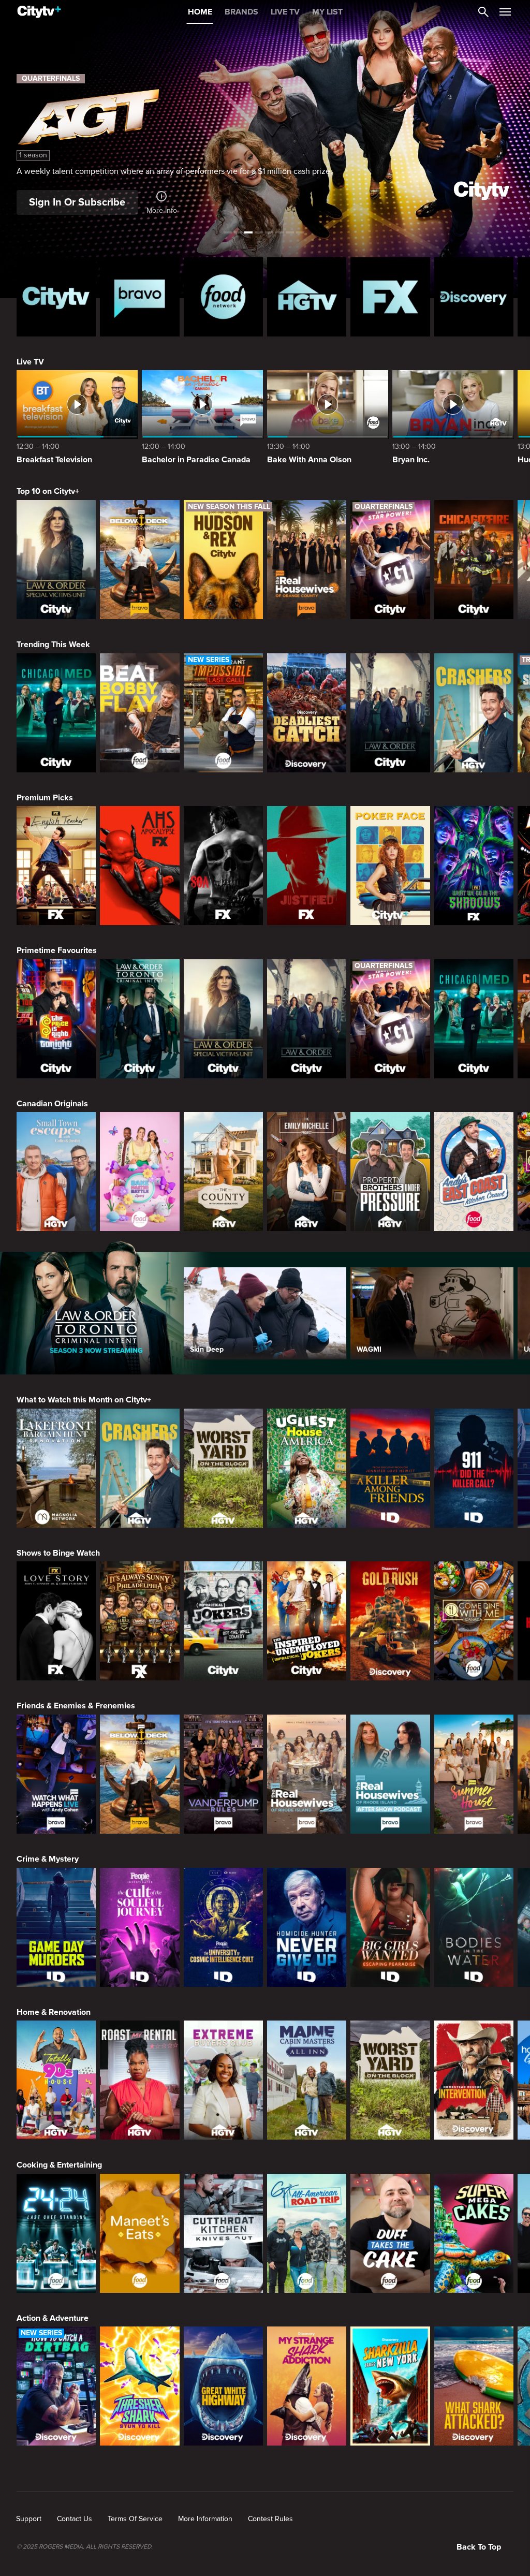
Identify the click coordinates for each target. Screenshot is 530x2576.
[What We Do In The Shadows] (474, 866)
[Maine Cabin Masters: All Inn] (307, 2080)
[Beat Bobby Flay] (139, 713)
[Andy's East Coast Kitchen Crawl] (474, 1172)
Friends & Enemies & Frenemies (76, 1706)
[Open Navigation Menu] (505, 12)
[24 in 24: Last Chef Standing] (56, 2233)
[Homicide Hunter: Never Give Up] (307, 1927)
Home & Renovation (54, 2012)
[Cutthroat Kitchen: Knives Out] (223, 2233)
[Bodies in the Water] (474, 1927)
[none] (29, 2519)
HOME (200, 12)
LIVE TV (285, 12)
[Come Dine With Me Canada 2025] (474, 1621)
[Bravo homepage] (139, 297)
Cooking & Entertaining (59, 2165)
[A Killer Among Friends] (390, 1468)
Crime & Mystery (48, 1859)
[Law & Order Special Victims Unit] (56, 560)
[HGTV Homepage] (307, 297)
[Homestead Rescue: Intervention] (474, 2080)
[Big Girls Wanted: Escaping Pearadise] (390, 1927)
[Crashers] (474, 713)
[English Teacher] (56, 866)
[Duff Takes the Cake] (390, 2233)
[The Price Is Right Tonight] (56, 1019)
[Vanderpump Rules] (223, 1774)
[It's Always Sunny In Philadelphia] (139, 1621)
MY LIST (327, 12)
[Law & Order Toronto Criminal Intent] (139, 1019)
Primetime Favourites (57, 950)
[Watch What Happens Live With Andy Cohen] (56, 1774)
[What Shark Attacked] (474, 2386)
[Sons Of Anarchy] (223, 866)
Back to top (479, 2547)
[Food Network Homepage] (223, 297)
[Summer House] (474, 1774)
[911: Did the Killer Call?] (474, 1468)
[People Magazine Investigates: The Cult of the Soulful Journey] (139, 1927)
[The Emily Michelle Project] (307, 1172)
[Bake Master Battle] (139, 1172)
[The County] (223, 1172)
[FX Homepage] (390, 297)
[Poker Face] (390, 866)
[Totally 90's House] (56, 2080)
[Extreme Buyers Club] (223, 2080)
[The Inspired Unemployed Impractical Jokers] (307, 1621)
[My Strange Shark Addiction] (307, 2386)
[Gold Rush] (390, 1621)
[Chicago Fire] (474, 560)
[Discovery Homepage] (474, 297)
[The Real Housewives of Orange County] (307, 560)
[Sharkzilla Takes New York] (390, 2386)
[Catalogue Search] (483, 12)
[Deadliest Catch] (307, 713)
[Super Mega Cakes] (474, 2233)
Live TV (30, 362)
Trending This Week (53, 645)
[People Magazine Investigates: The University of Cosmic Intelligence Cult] (223, 1927)
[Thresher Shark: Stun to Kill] (139, 2386)
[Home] (39, 12)
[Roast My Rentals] (139, 2080)
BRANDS (241, 12)
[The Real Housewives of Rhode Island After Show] (390, 1774)
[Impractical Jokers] (223, 1621)
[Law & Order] (390, 713)
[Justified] (307, 866)
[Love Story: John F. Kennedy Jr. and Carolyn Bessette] (56, 1621)
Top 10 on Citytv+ (48, 491)
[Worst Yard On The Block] (223, 1468)
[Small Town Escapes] (56, 1172)
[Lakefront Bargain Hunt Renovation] (56, 1468)
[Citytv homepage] (56, 297)
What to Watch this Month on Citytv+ (84, 1400)
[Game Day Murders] (56, 1927)
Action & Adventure (53, 2318)
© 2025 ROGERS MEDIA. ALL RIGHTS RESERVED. (85, 2547)
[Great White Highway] (223, 2386)
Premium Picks (45, 798)
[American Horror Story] (139, 866)
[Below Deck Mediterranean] (139, 560)
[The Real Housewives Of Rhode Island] (307, 1774)
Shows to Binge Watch (58, 1553)
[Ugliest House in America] (307, 1468)
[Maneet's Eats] (139, 2233)
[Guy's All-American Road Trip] (307, 2233)
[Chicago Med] (56, 713)
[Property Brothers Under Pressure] (390, 1172)
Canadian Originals (52, 1104)
